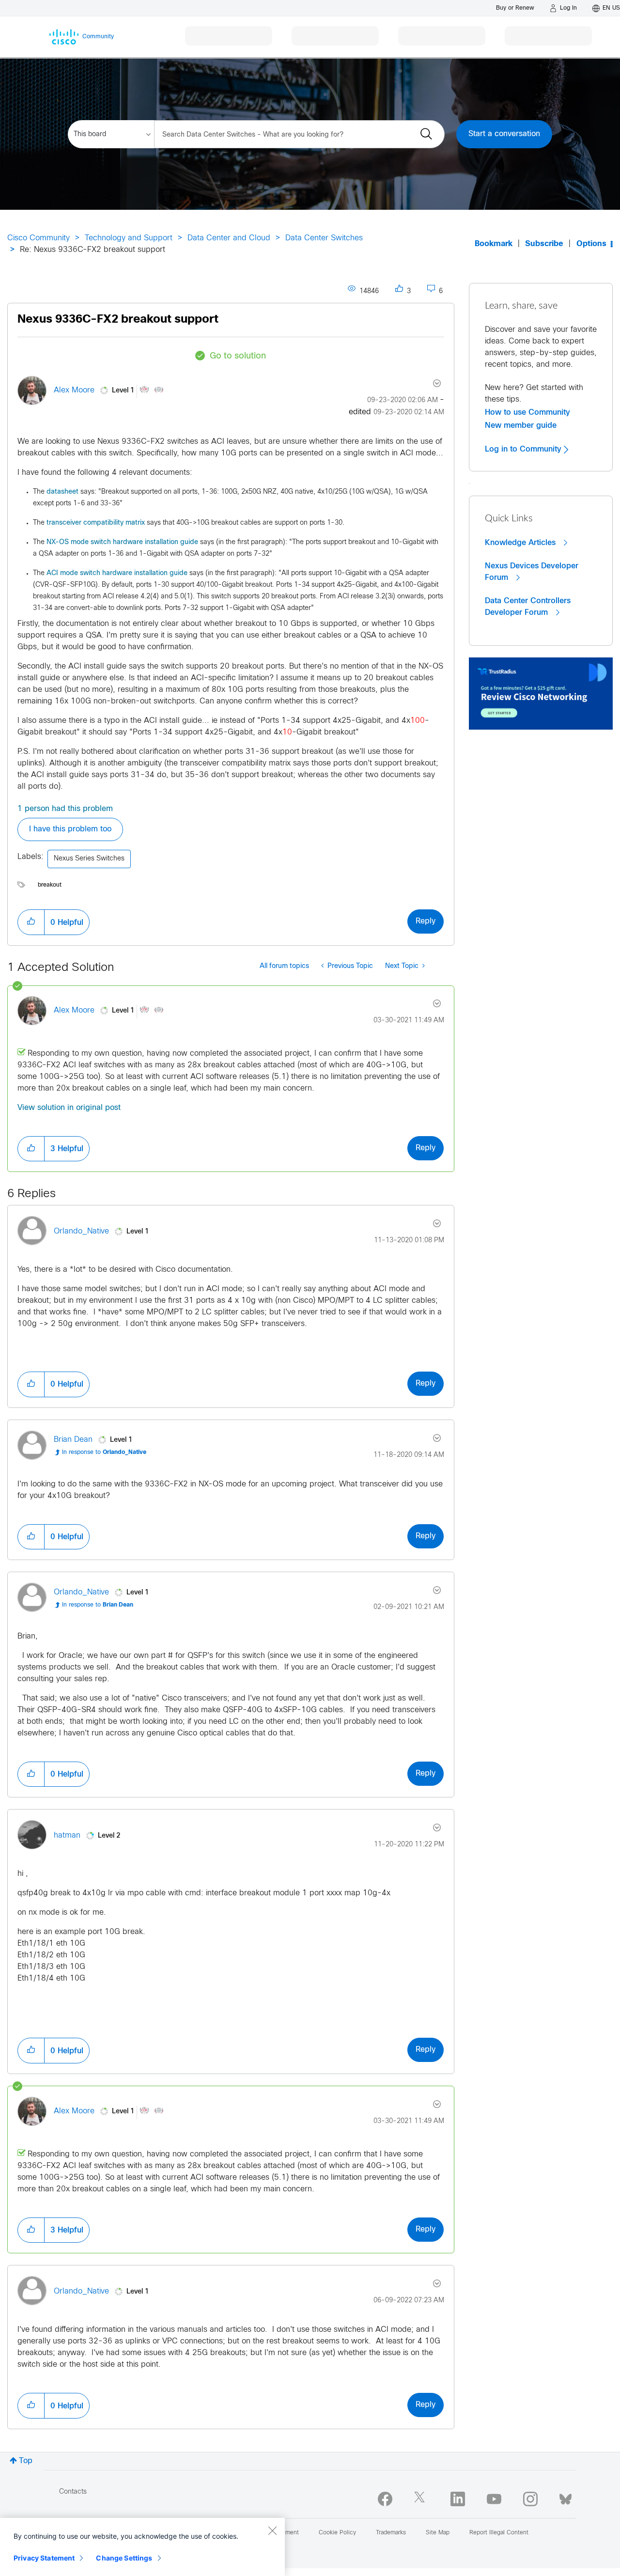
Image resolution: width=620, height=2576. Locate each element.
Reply (426, 921)
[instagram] (530, 2499)
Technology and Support (129, 238)
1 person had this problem (65, 809)
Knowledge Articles (521, 543)
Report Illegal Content (499, 2533)
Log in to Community (524, 449)
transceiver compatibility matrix (96, 523)
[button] (31, 922)
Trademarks (391, 2533)
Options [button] (591, 244)
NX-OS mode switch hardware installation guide (122, 542)
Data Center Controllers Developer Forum (528, 607)
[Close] (272, 2530)
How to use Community (527, 412)
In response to (104, 1452)
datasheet (62, 492)
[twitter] (421, 2499)
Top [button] (26, 2461)
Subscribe (544, 244)
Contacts (73, 2492)
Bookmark (494, 244)
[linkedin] (458, 2499)
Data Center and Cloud (229, 238)
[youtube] (494, 2499)
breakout (50, 885)
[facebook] (385, 2499)
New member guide (521, 425)
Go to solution (238, 356)
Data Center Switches (324, 238)
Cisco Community (39, 238)
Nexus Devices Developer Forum (532, 572)
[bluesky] (566, 2497)
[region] (142, 2547)
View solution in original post (69, 1108)
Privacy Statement (44, 2558)
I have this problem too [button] (70, 829)
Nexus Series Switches (89, 859)
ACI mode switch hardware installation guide (117, 573)
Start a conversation (504, 134)
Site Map (438, 2533)
